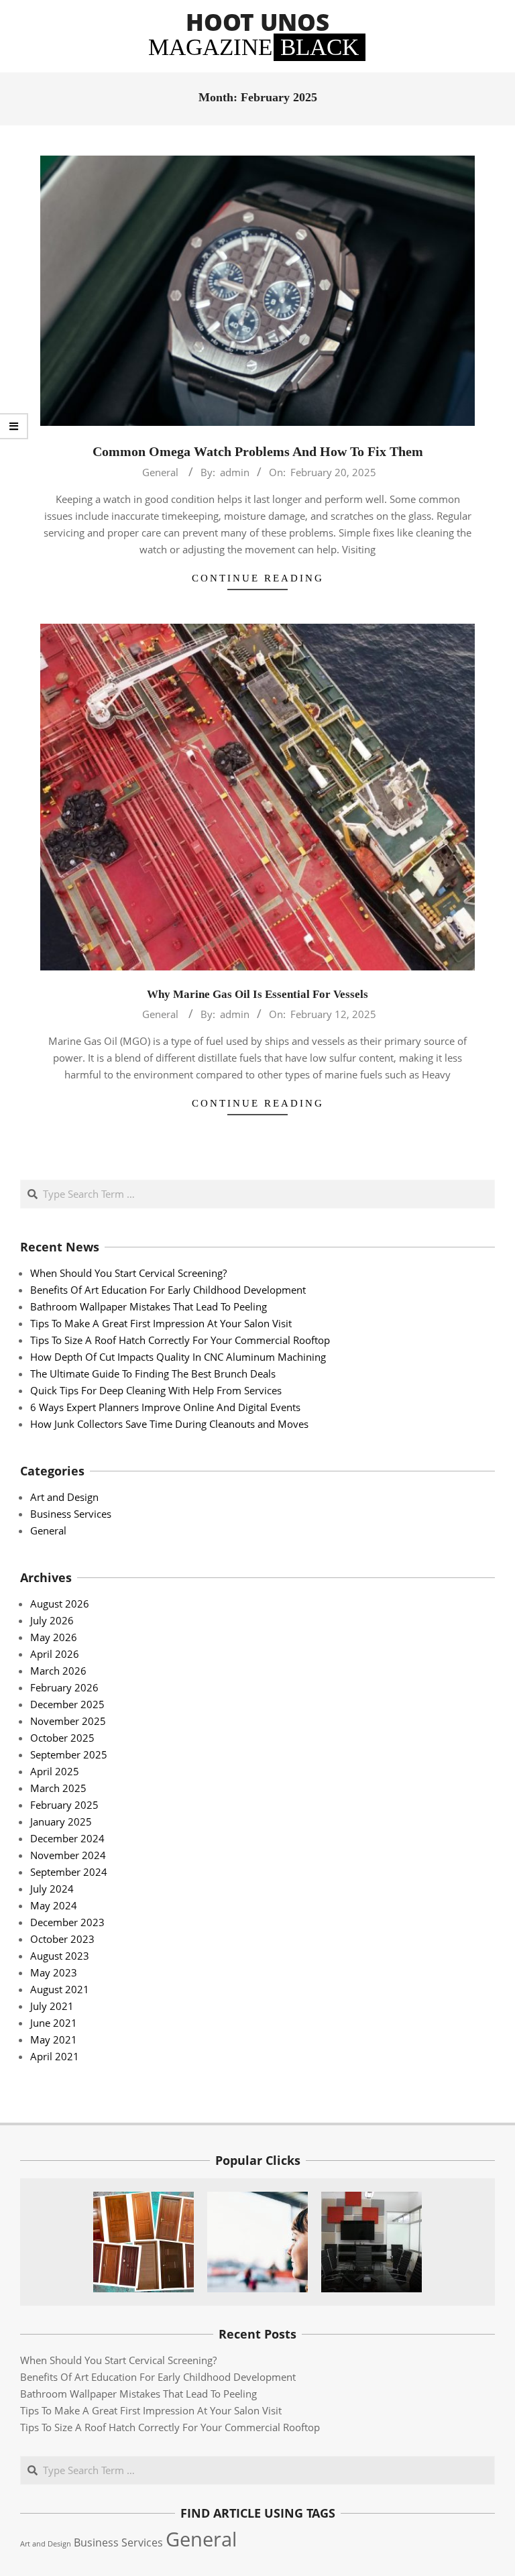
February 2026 (64, 1687)
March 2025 (58, 1788)
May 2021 (54, 2039)
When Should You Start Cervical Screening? (128, 1273)
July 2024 (52, 1889)
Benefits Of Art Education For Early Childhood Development (168, 1290)
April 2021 (55, 2056)
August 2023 (60, 1956)
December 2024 (67, 1838)
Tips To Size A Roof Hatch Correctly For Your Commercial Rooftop (180, 1340)
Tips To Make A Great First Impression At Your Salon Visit (161, 1323)
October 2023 (62, 1939)
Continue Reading (258, 578)
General (160, 472)
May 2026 (54, 1637)
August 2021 (60, 1989)
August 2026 (60, 1604)
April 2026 (55, 1654)
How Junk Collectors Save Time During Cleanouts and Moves (169, 1424)
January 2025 (61, 1822)
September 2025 (69, 1754)
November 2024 (68, 1855)
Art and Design (64, 1497)
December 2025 (67, 1704)
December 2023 (67, 1922)
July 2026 (52, 1620)
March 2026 (58, 1671)
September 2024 (69, 1872)
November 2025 (68, 1721)
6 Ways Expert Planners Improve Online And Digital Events (165, 1407)
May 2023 (54, 1972)
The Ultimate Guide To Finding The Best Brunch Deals (153, 1374)
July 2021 (52, 2006)
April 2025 (55, 1771)
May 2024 (54, 1905)
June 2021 (54, 2023)
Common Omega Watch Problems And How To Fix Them (258, 451)
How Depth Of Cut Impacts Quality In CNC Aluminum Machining (178, 1357)
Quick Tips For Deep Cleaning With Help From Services (156, 1390)
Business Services (71, 1514)
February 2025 (64, 1805)
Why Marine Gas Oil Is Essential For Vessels (257, 994)
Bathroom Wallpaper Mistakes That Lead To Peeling (149, 1306)
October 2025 (62, 1738)
